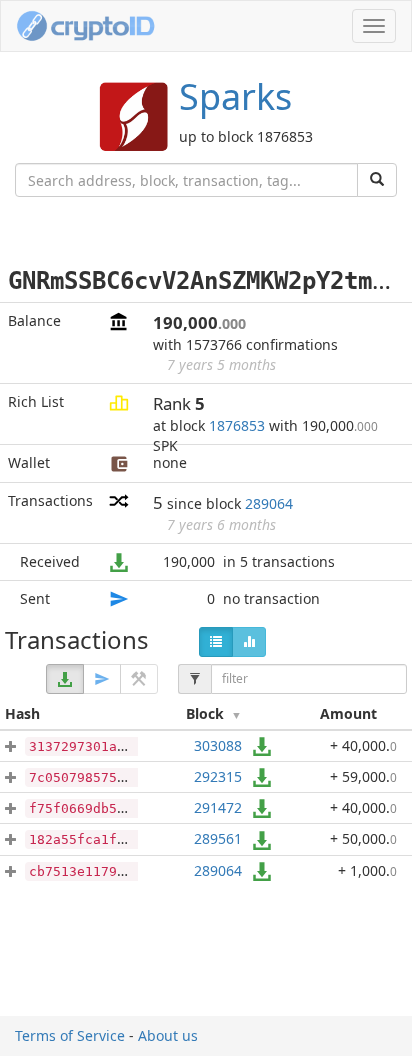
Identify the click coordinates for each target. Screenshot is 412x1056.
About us (168, 1035)
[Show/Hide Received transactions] (65, 679)
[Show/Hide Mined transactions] (139, 679)
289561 (218, 838)
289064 (269, 503)
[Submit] (377, 180)
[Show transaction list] (216, 642)
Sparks (235, 96)
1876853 (237, 425)
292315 (218, 776)
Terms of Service (70, 1035)
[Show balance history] (249, 642)
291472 (218, 807)
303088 (218, 745)
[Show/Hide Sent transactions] (102, 679)
